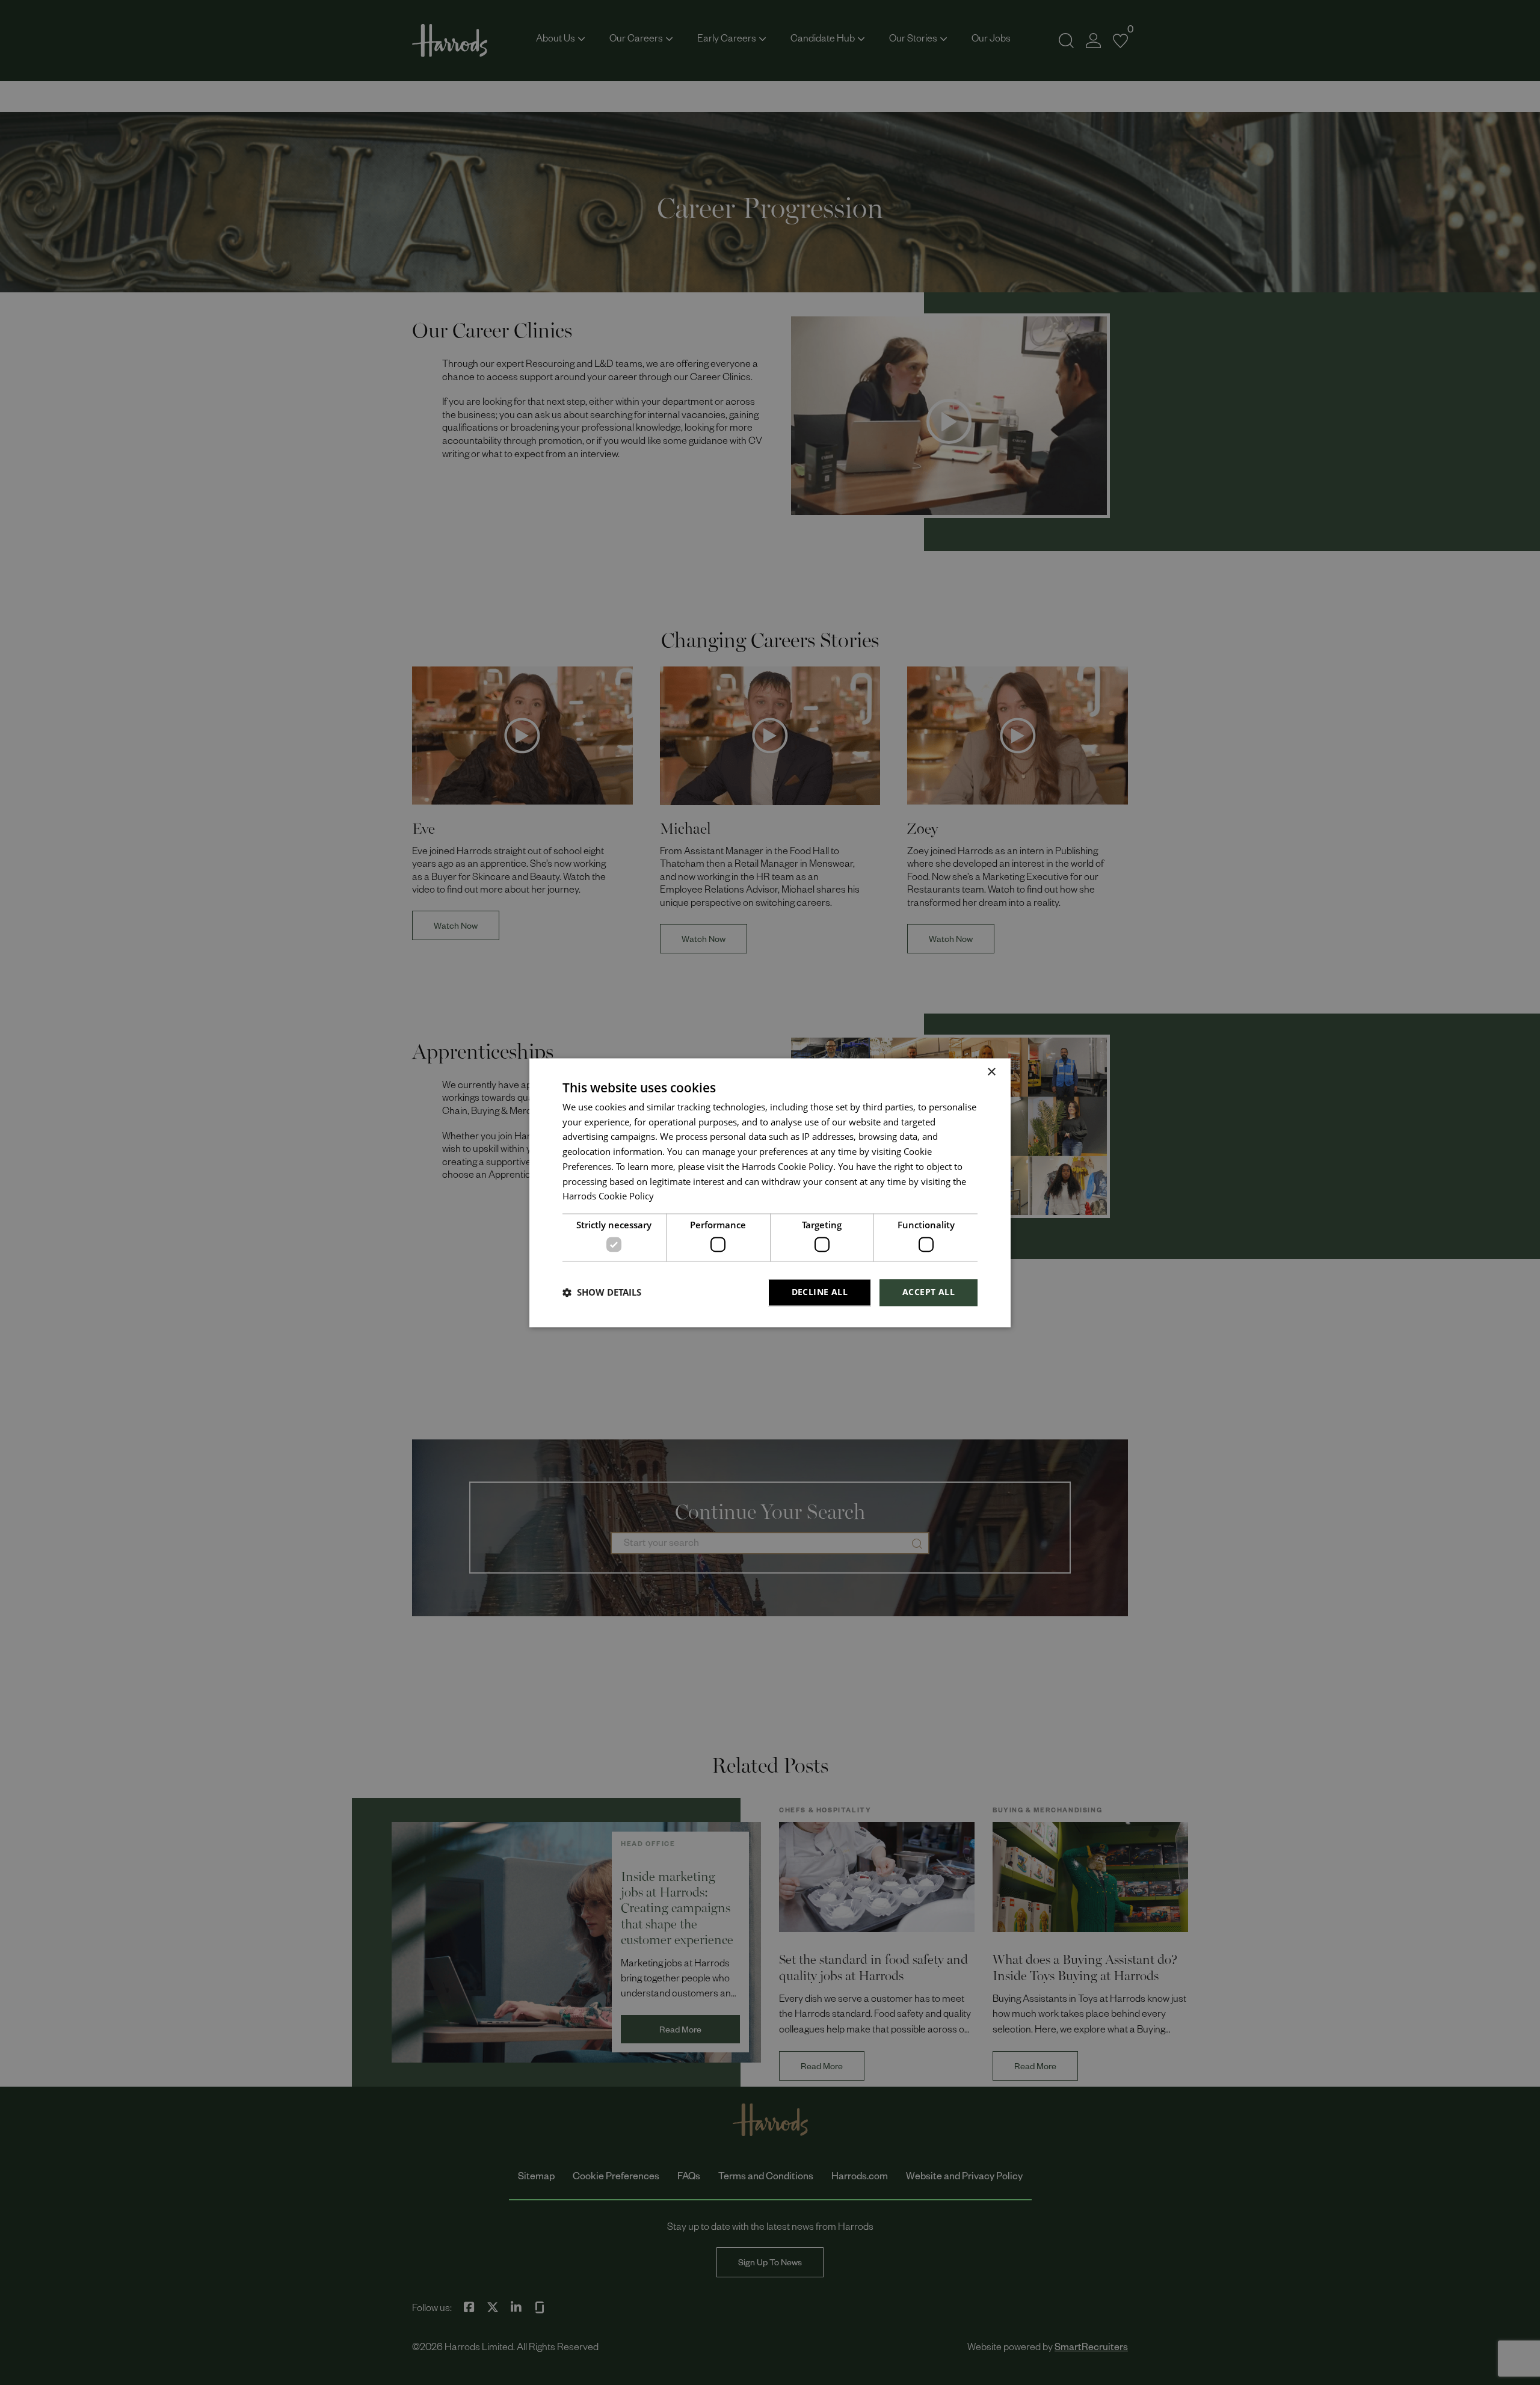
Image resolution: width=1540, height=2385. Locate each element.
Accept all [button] (929, 1292)
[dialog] (770, 1192)
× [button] (991, 1072)
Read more (676, 1199)
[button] (602, 1293)
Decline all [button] (820, 1292)
